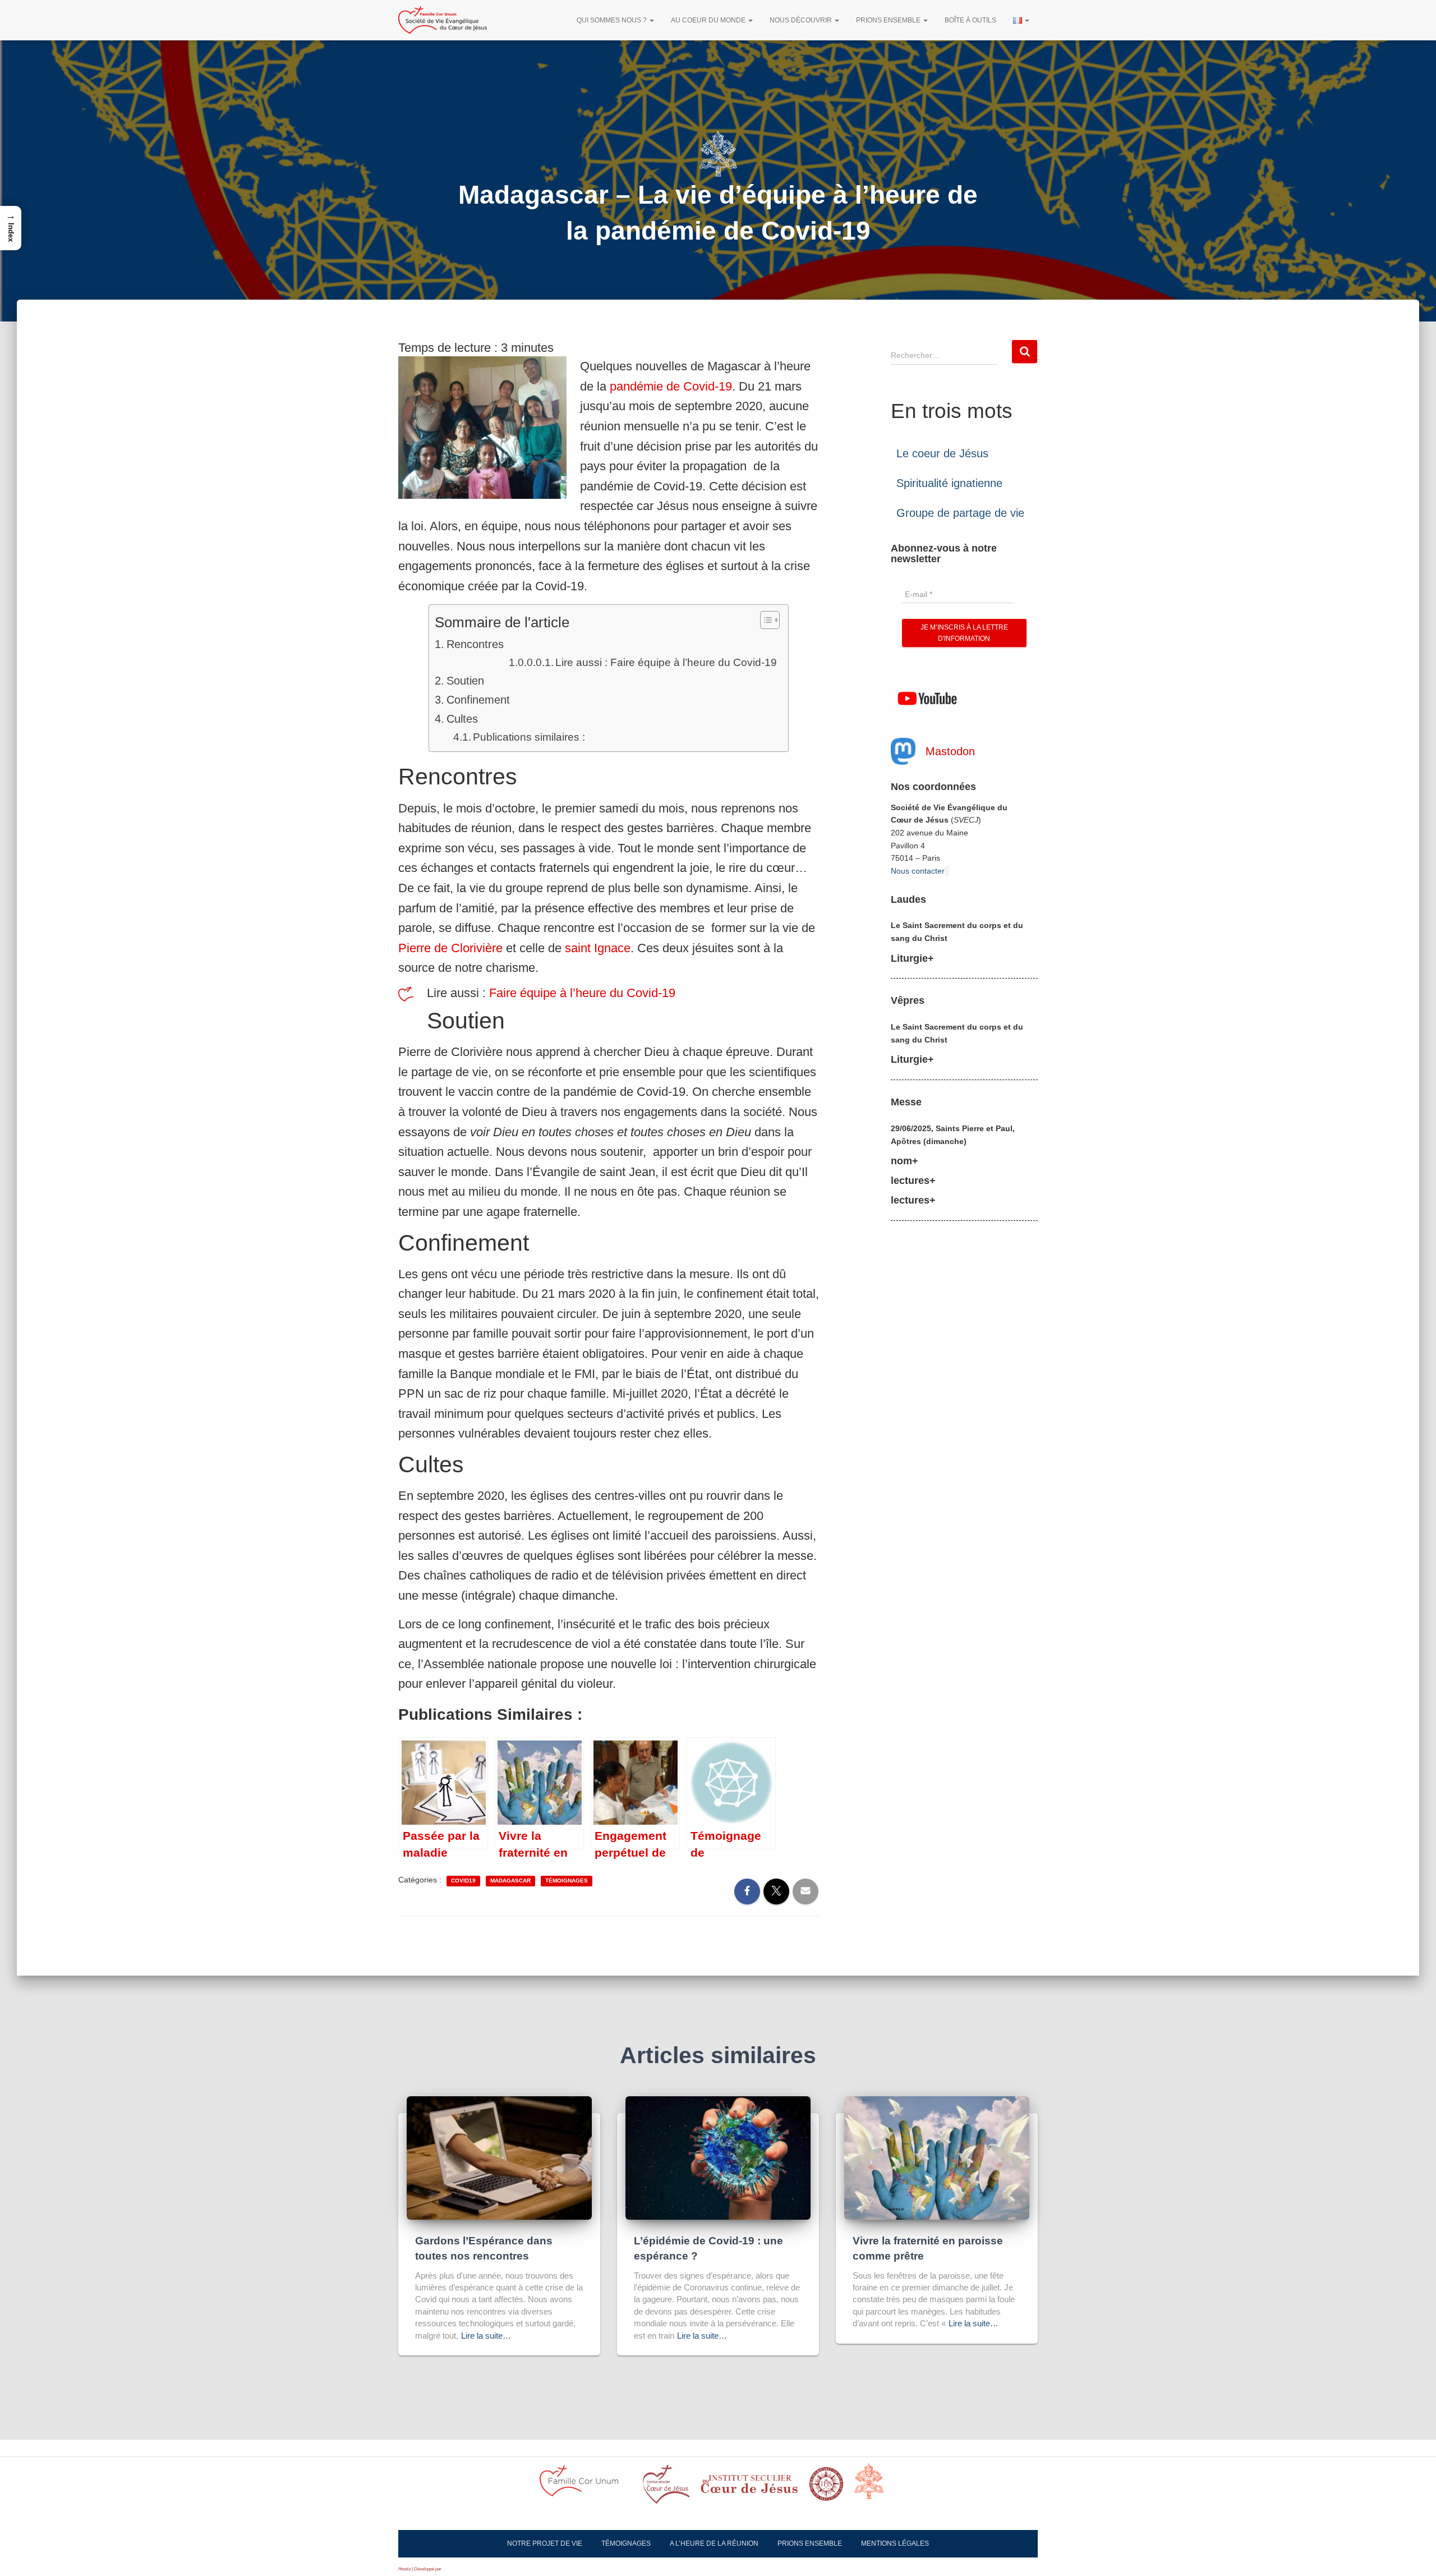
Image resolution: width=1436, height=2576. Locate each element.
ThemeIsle (453, 2569)
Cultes (462, 719)
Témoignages (567, 1881)
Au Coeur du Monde (709, 20)
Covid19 (463, 1881)
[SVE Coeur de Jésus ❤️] (443, 20)
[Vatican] (876, 2487)
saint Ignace (598, 948)
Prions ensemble (889, 20)
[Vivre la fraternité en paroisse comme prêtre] (937, 2157)
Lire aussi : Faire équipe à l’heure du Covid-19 (666, 662)
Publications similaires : (529, 737)
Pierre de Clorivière (450, 948)
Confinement (478, 700)
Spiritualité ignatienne (949, 483)
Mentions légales (895, 2543)
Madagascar (510, 1881)
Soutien (465, 681)
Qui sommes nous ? (613, 20)
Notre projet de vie (545, 2543)
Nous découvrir (802, 20)
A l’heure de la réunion (714, 2543)
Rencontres (475, 644)
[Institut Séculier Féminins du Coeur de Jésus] (749, 2487)
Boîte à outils (970, 20)
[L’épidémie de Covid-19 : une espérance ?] (718, 2157)
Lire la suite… (486, 2336)
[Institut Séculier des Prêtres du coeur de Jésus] (666, 2488)
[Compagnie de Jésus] (826, 2487)
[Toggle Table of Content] (764, 620)
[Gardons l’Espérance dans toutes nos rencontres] (499, 2157)
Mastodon (950, 751)
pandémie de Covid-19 (671, 386)
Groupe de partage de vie (960, 513)
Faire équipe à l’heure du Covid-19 (582, 993)
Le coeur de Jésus (942, 453)
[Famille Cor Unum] (586, 2488)
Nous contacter (918, 871)
